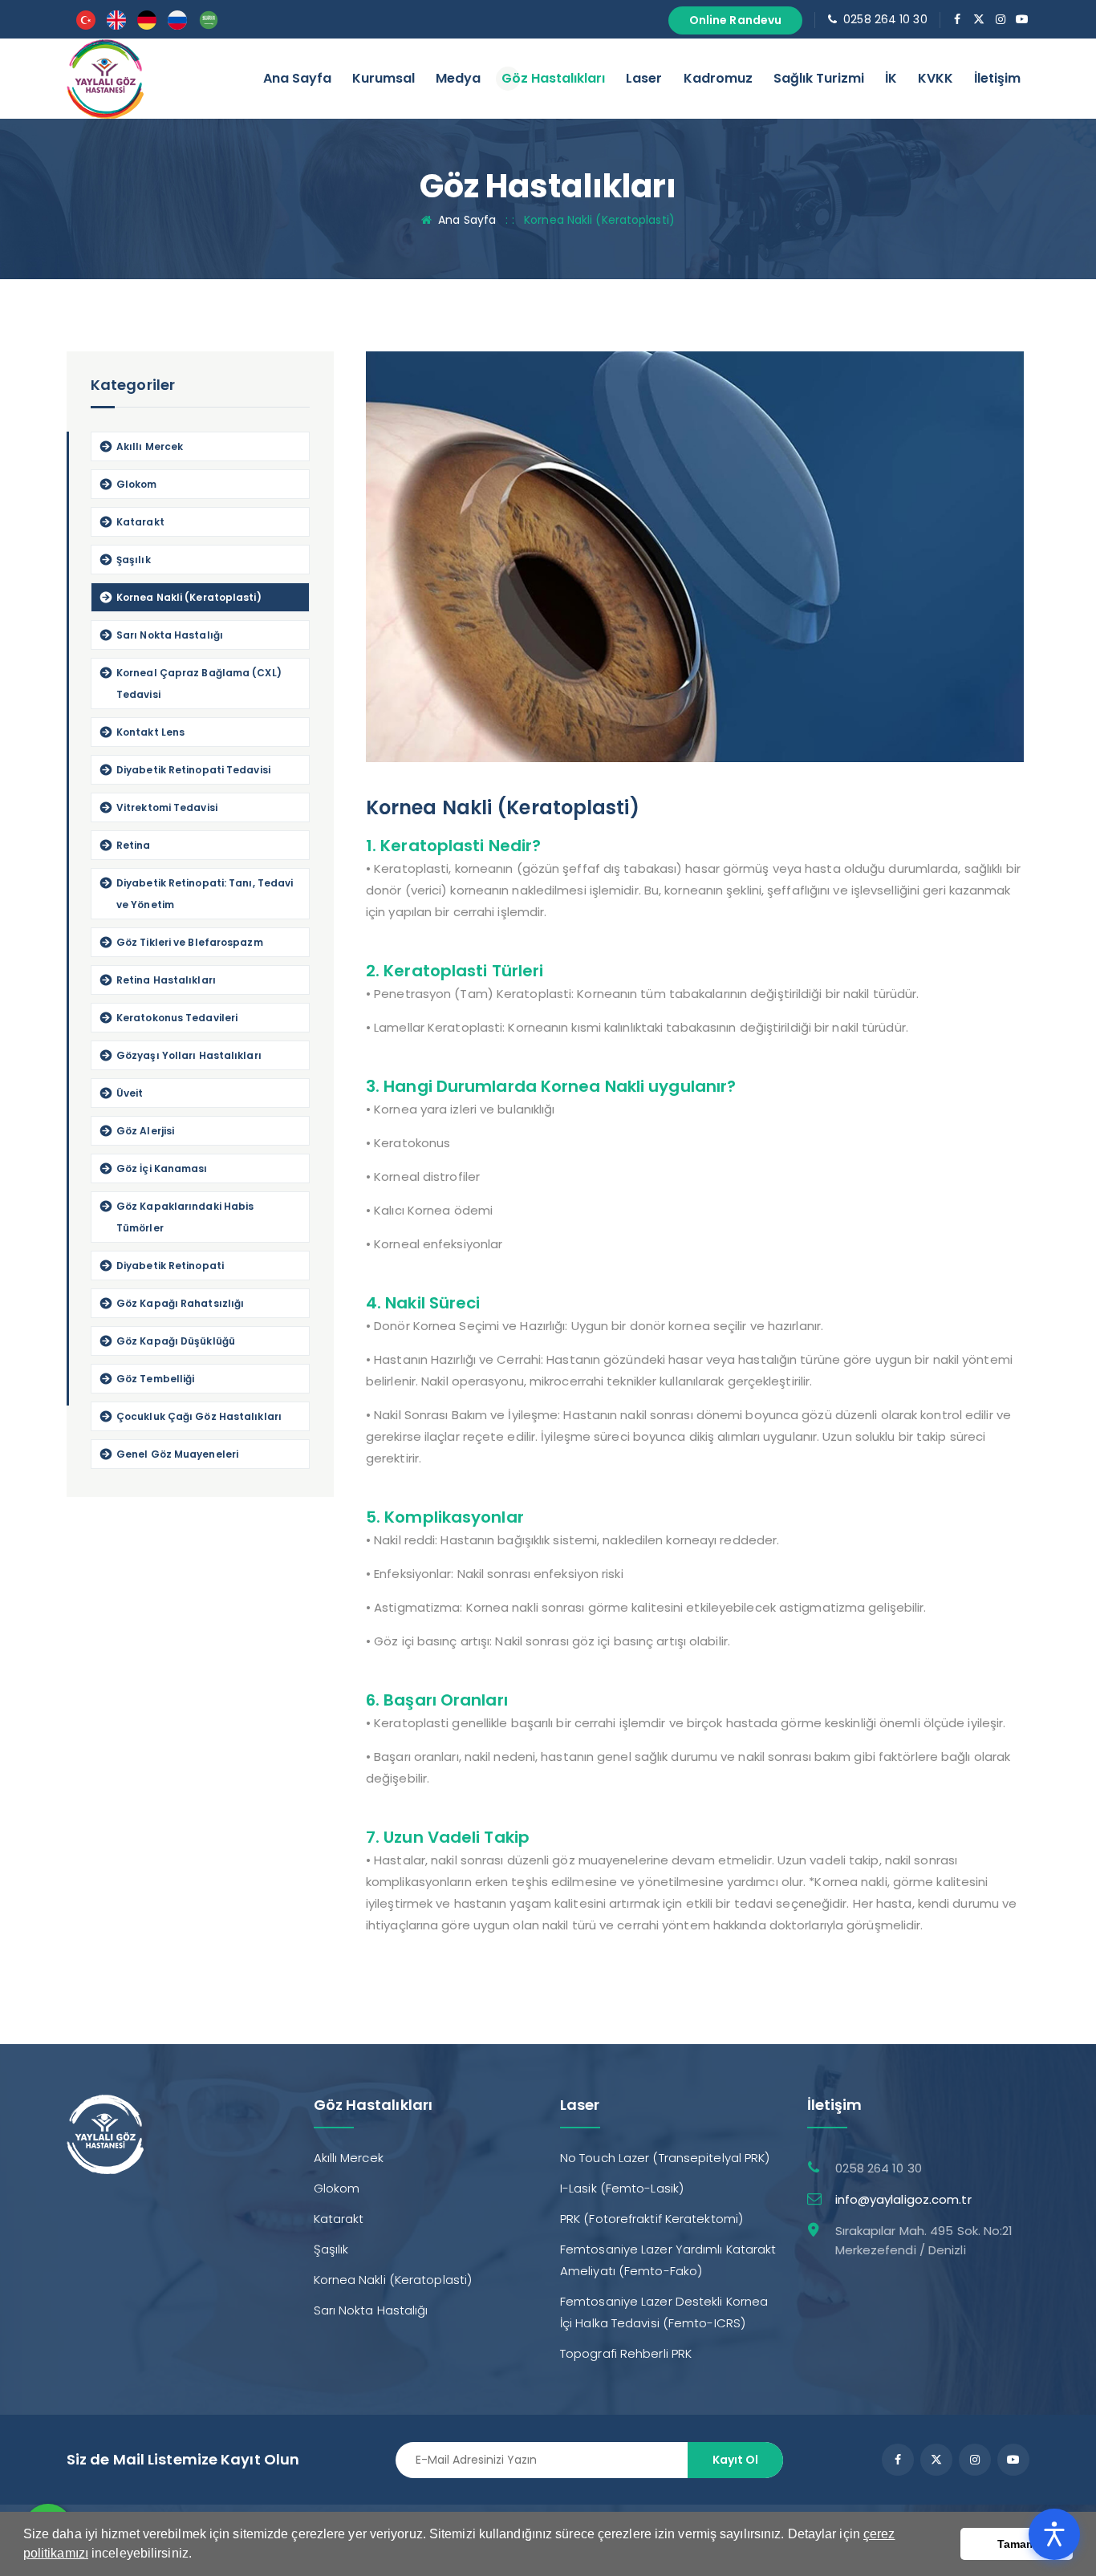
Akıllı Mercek (150, 446)
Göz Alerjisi (145, 1131)
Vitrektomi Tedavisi (167, 807)
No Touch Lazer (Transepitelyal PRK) (665, 2158)
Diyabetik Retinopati (170, 1266)
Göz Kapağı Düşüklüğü (176, 1341)
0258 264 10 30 (885, 19)
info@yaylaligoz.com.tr (903, 2199)
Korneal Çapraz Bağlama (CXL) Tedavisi (199, 684)
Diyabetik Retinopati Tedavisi (193, 770)
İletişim (997, 78)
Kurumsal (384, 78)
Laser (644, 78)
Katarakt (140, 522)
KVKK (936, 78)
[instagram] (1001, 19)
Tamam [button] (1017, 2544)
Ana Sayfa (297, 78)
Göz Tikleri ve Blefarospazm (190, 942)
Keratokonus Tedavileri (177, 1018)
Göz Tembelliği (155, 1379)
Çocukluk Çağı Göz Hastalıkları (199, 1416)
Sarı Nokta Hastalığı (170, 635)
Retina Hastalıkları (166, 980)
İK (891, 78)
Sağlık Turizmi (819, 78)
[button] (197, 2555)
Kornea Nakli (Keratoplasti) (189, 597)
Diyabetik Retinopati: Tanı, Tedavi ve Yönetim (205, 894)
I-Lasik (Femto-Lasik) (622, 2188)
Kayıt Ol (735, 2460)
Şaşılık (134, 560)
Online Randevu (735, 20)
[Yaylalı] (105, 77)
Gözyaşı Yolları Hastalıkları (189, 1055)
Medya (458, 78)
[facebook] (958, 19)
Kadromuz (718, 78)
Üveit (130, 1093)
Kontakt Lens (150, 732)
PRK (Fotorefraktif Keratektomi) (652, 2219)
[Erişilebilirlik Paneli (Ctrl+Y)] (1054, 2534)
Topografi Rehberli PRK (626, 2353)
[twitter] (979, 19)
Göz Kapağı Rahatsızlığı (180, 1303)
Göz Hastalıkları (553, 78)
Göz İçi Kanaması (162, 1168)
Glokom (137, 484)
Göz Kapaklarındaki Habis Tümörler (185, 1217)
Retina (134, 845)
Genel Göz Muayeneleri (177, 1454)
